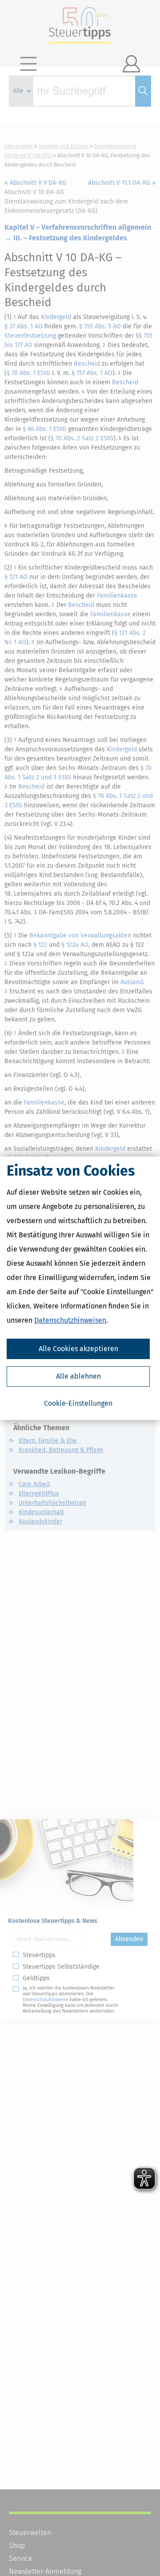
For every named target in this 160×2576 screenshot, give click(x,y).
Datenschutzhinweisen (70, 1320)
